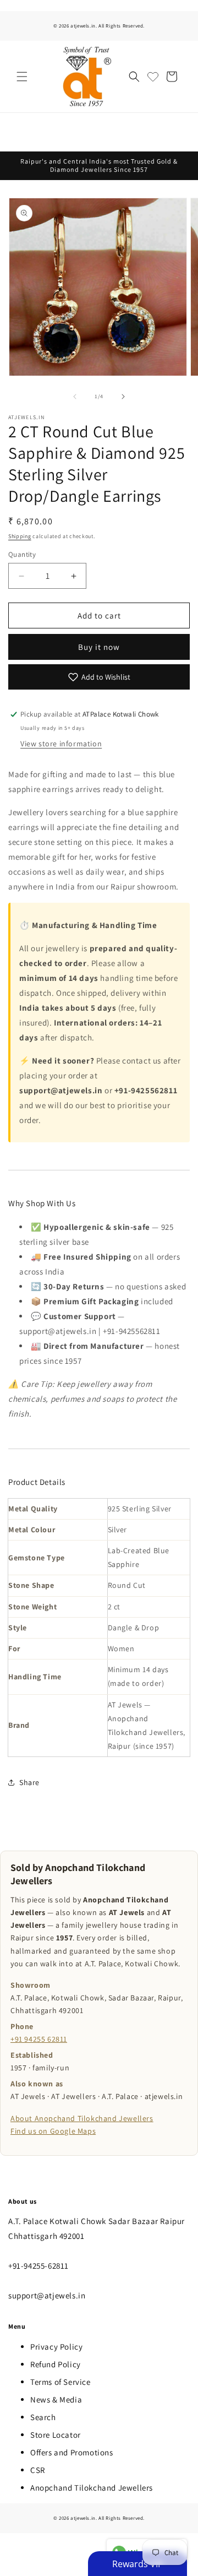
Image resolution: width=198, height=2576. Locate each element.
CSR (38, 2470)
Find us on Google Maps (53, 2131)
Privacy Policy (56, 2347)
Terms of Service (61, 2382)
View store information (61, 744)
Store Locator (56, 2435)
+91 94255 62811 (39, 2039)
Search (43, 2417)
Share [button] (29, 1782)
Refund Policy (56, 2364)
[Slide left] (75, 397)
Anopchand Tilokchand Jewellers (92, 2488)
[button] (22, 77)
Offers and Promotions (72, 2452)
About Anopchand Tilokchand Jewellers (82, 2118)
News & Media (56, 2399)
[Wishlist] (153, 77)
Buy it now (99, 647)
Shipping (20, 536)
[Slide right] (123, 397)
